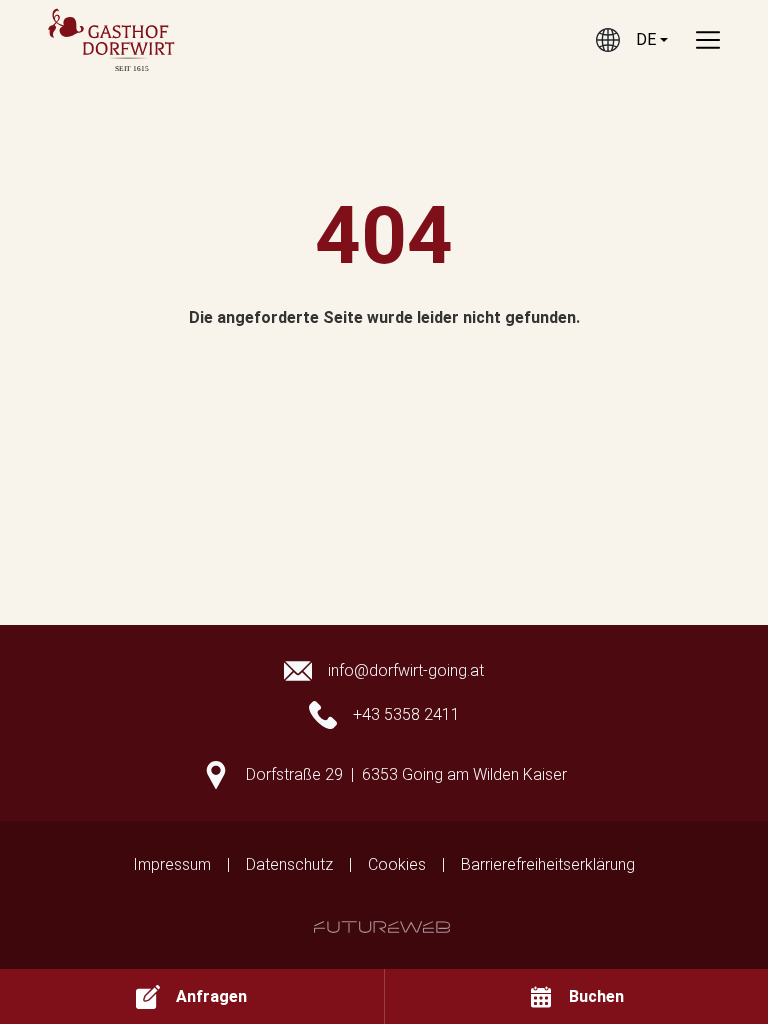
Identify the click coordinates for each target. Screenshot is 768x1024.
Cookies (397, 864)
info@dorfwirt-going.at (406, 670)
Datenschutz (289, 864)
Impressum (172, 864)
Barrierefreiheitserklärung (548, 864)
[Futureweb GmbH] (382, 927)
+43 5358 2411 (406, 714)
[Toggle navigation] (708, 40)
